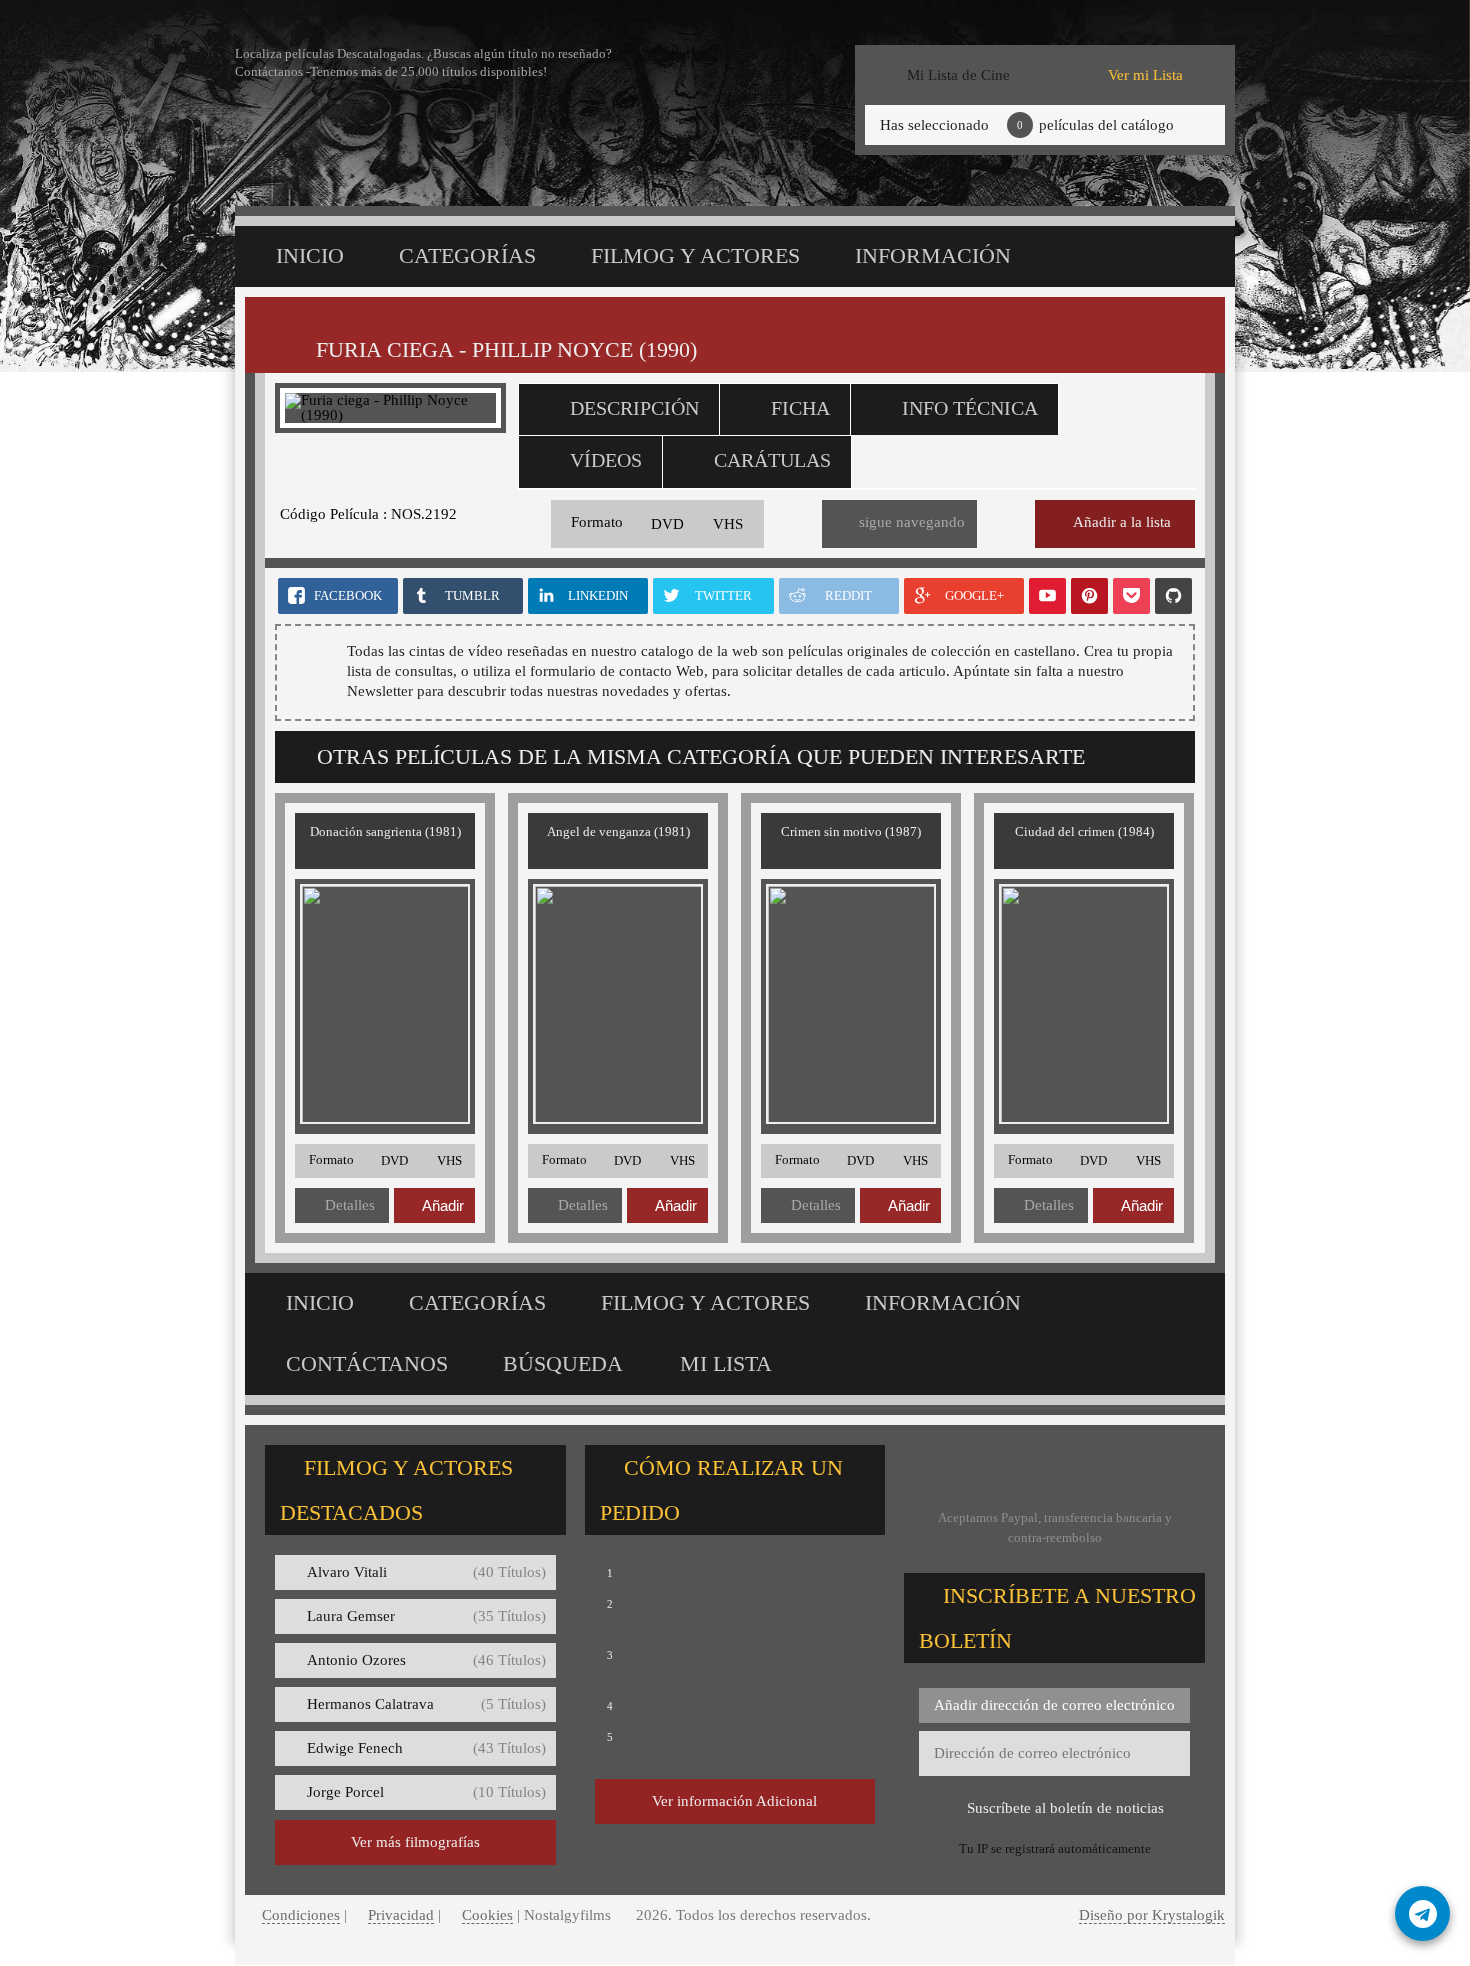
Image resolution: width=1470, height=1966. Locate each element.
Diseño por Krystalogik (1152, 1915)
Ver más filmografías (415, 1842)
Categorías (467, 255)
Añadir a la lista (1122, 522)
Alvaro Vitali (426, 1572)
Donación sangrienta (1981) (385, 831)
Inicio (310, 255)
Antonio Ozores (426, 1660)
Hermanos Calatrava (426, 1704)
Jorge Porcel (426, 1792)
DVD (667, 524)
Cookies (487, 1915)
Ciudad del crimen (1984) (1084, 831)
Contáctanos (367, 1363)
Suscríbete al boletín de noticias (1065, 1808)
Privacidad (401, 1915)
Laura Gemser (426, 1616)
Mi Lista (726, 1363)
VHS (728, 524)
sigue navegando (912, 522)
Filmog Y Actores (695, 255)
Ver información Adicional (734, 1801)
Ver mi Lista (1145, 75)
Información (933, 255)
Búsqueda (563, 1363)
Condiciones (301, 1915)
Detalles (350, 1205)
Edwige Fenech (426, 1748)
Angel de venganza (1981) (618, 831)
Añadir (443, 1205)
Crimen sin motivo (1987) (851, 831)
